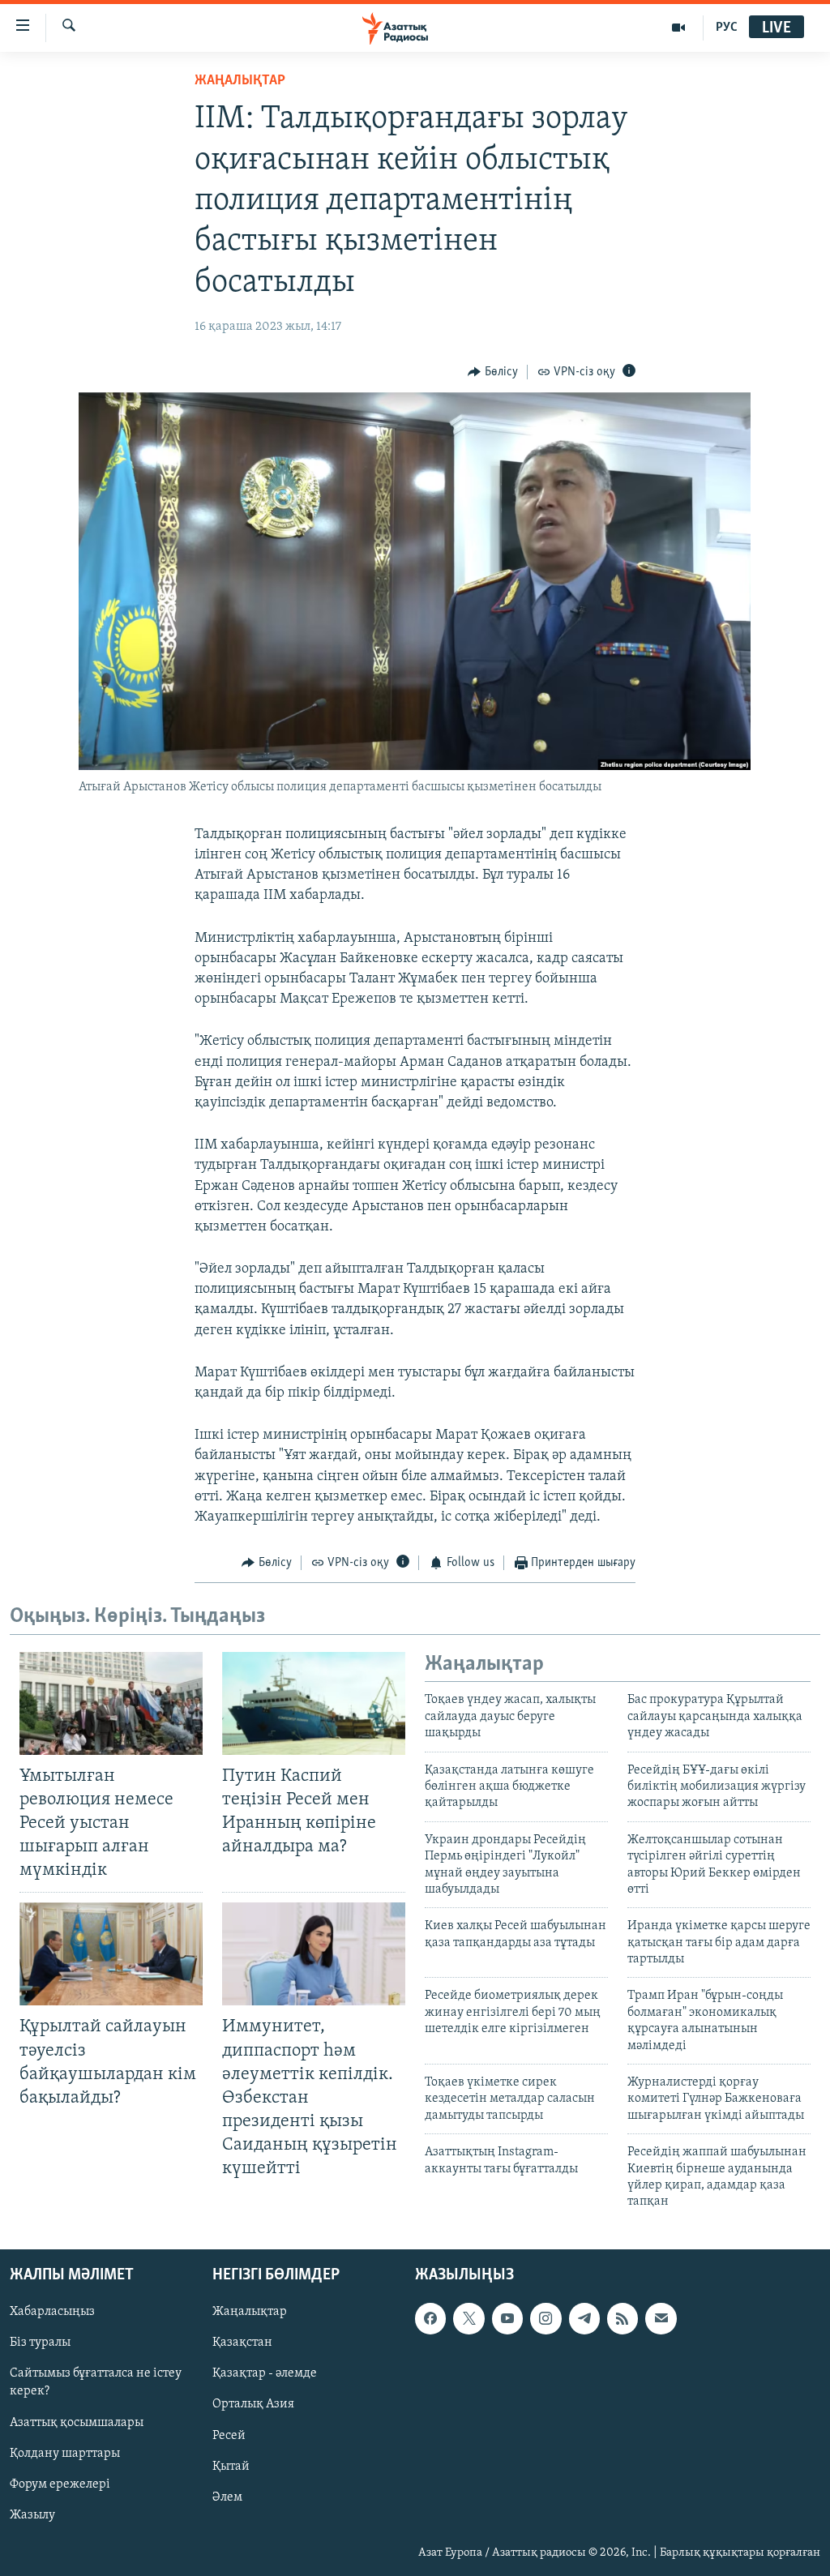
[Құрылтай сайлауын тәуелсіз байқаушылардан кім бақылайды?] (111, 1954)
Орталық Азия (253, 2404)
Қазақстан (242, 2343)
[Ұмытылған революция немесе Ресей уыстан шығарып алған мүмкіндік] (111, 1703)
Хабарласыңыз (52, 2312)
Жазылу (32, 2514)
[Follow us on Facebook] (430, 2318)
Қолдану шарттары (65, 2453)
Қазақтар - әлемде (265, 2373)
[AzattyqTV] (679, 28)
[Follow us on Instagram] (545, 2318)
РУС (727, 28)
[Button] (493, 372)
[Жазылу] (661, 2318)
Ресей (229, 2435)
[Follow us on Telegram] (584, 2318)
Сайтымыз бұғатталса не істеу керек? (96, 2382)
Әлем (227, 2497)
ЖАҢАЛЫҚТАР (240, 81)
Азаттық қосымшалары (77, 2422)
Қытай (231, 2466)
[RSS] (622, 2318)
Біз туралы (40, 2343)
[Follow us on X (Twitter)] (468, 2318)
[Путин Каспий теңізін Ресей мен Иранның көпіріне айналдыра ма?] (314, 1703)
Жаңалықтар (250, 2312)
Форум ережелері (60, 2484)
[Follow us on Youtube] (507, 2318)
